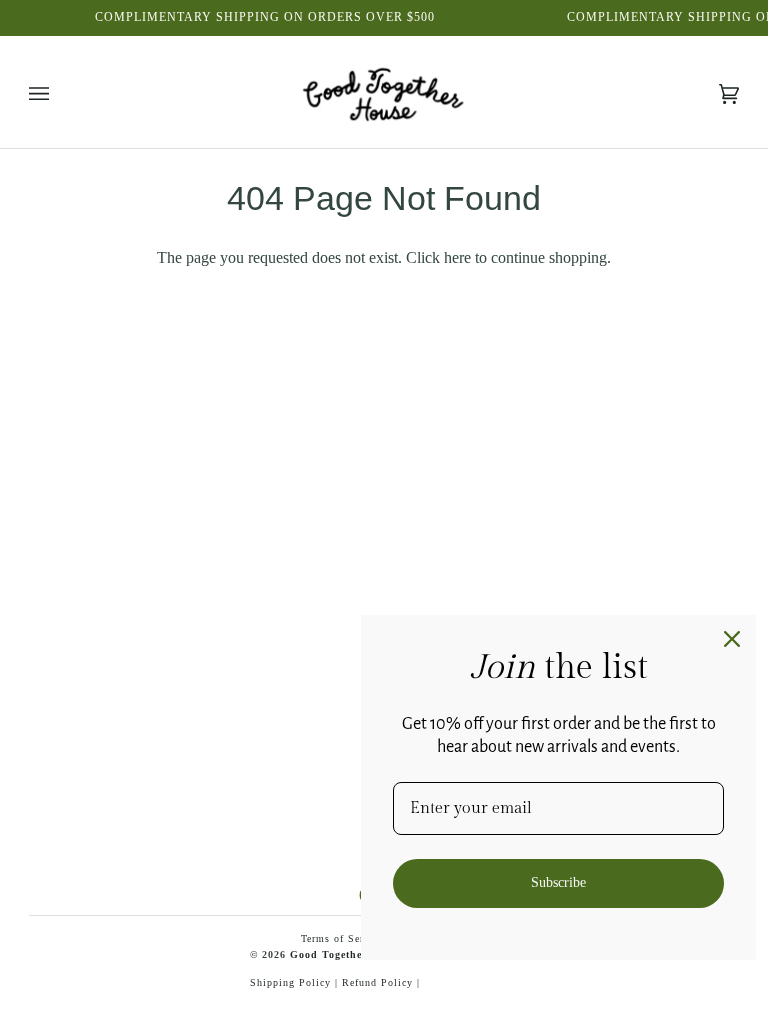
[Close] (732, 639)
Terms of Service (342, 938)
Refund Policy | (381, 982)
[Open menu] (59, 94)
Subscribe (558, 882)
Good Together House (346, 954)
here (457, 257)
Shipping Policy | (296, 982)
